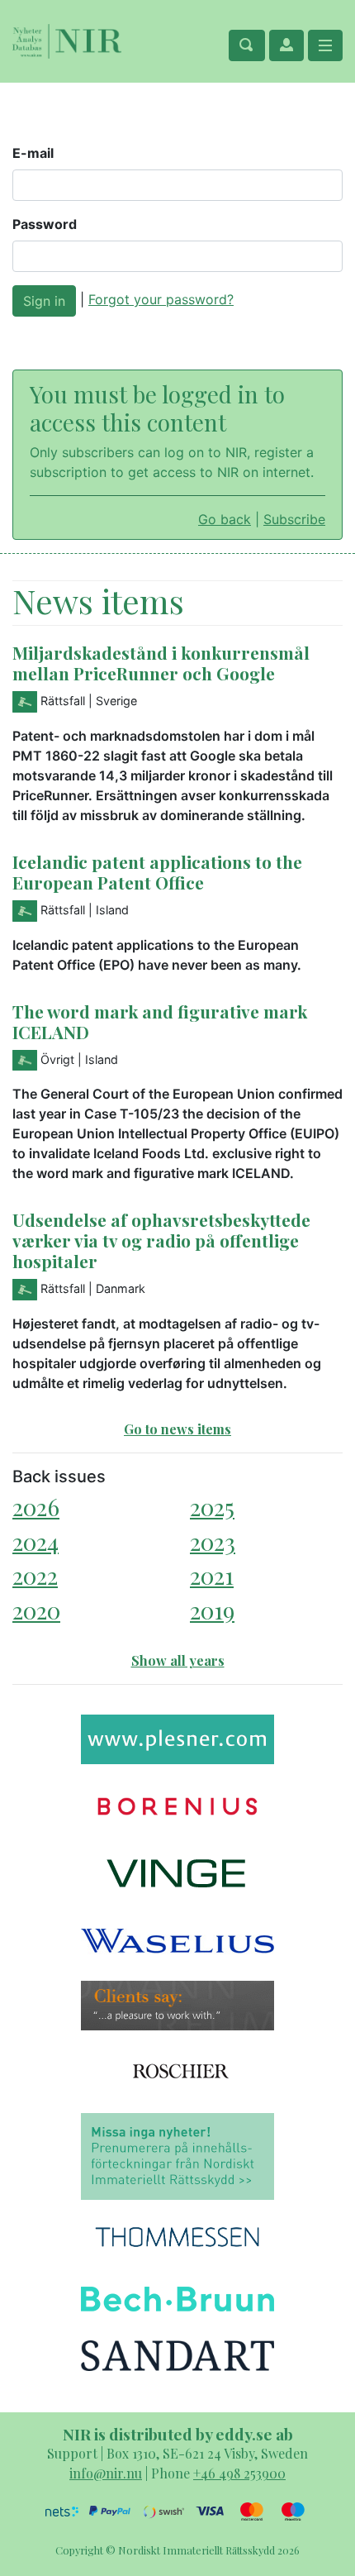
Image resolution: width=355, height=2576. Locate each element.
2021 (212, 1575)
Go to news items (177, 1429)
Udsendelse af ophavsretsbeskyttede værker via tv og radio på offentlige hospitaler (161, 1240)
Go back (225, 519)
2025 (212, 1507)
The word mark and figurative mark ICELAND (160, 1021)
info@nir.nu (106, 2473)
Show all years (178, 1660)
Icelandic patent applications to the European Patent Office (157, 872)
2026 (36, 1507)
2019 (212, 1610)
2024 (35, 1541)
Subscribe (294, 519)
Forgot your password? (161, 299)
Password (45, 224)
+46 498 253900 (239, 2473)
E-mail (33, 153)
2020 (36, 1610)
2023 (213, 1541)
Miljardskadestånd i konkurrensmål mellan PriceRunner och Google (161, 663)
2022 (35, 1575)
